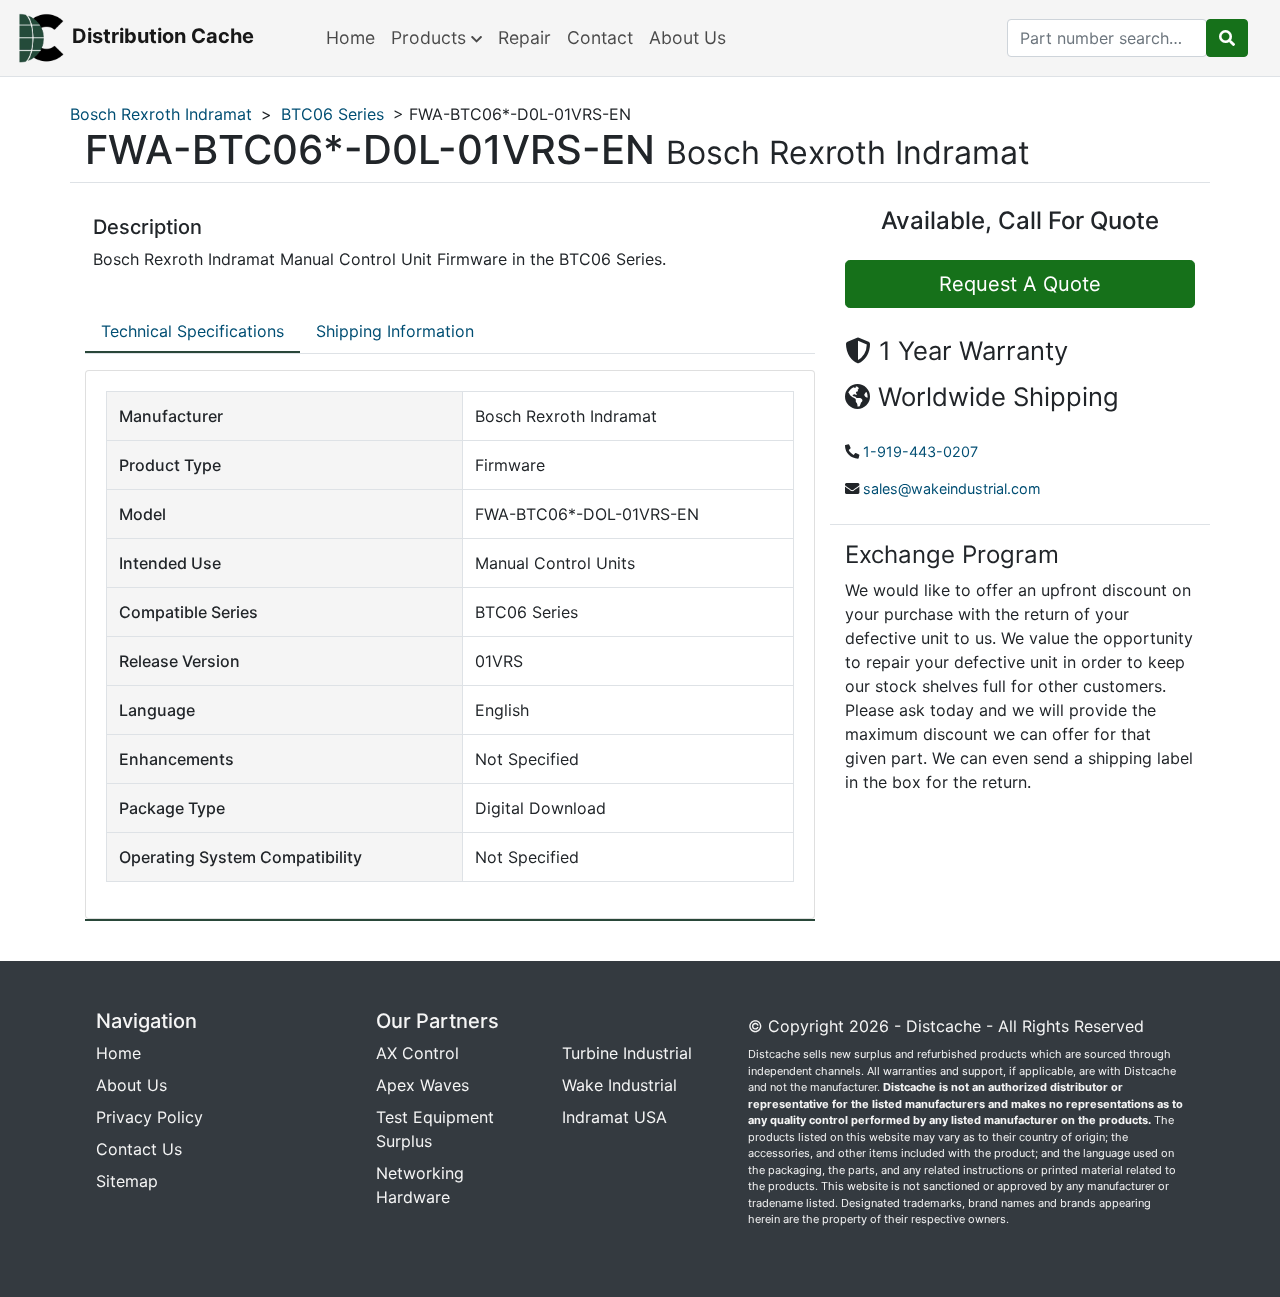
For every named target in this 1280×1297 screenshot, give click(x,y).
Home (350, 37)
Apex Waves (422, 1085)
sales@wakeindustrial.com (952, 488)
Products (431, 37)
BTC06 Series (332, 114)
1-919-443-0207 (920, 451)
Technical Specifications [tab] (192, 331)
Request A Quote (1020, 284)
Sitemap (127, 1181)
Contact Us (139, 1149)
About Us (687, 37)
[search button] (1227, 38)
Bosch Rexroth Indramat (161, 114)
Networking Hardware (420, 1185)
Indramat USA (614, 1117)
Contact (600, 37)
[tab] (192, 332)
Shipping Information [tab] (395, 331)
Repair (524, 37)
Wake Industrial (619, 1085)
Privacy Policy (149, 1117)
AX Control (417, 1053)
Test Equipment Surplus (435, 1129)
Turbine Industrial (627, 1053)
